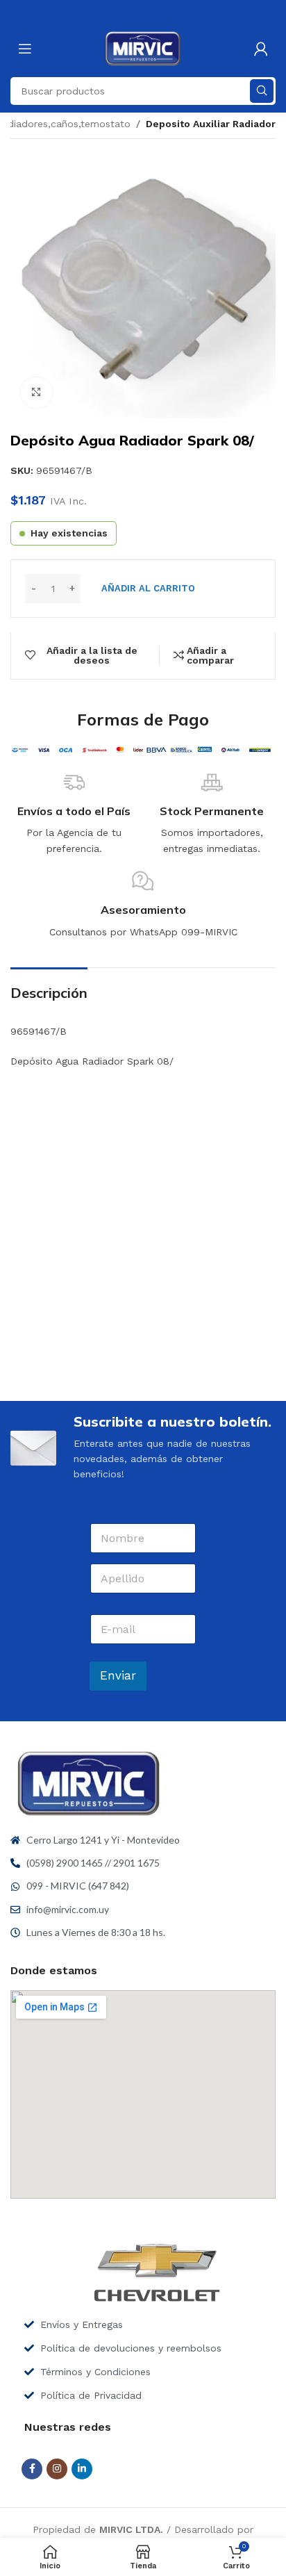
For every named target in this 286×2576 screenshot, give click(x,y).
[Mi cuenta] (261, 49)
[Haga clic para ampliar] (36, 393)
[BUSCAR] (262, 91)
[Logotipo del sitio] (143, 48)
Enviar (118, 1675)
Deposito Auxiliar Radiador (211, 124)
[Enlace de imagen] (89, 1782)
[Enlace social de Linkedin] (82, 2469)
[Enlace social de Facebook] (32, 2469)
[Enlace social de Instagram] (57, 2469)
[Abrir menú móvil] (25, 49)
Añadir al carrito (148, 588)
